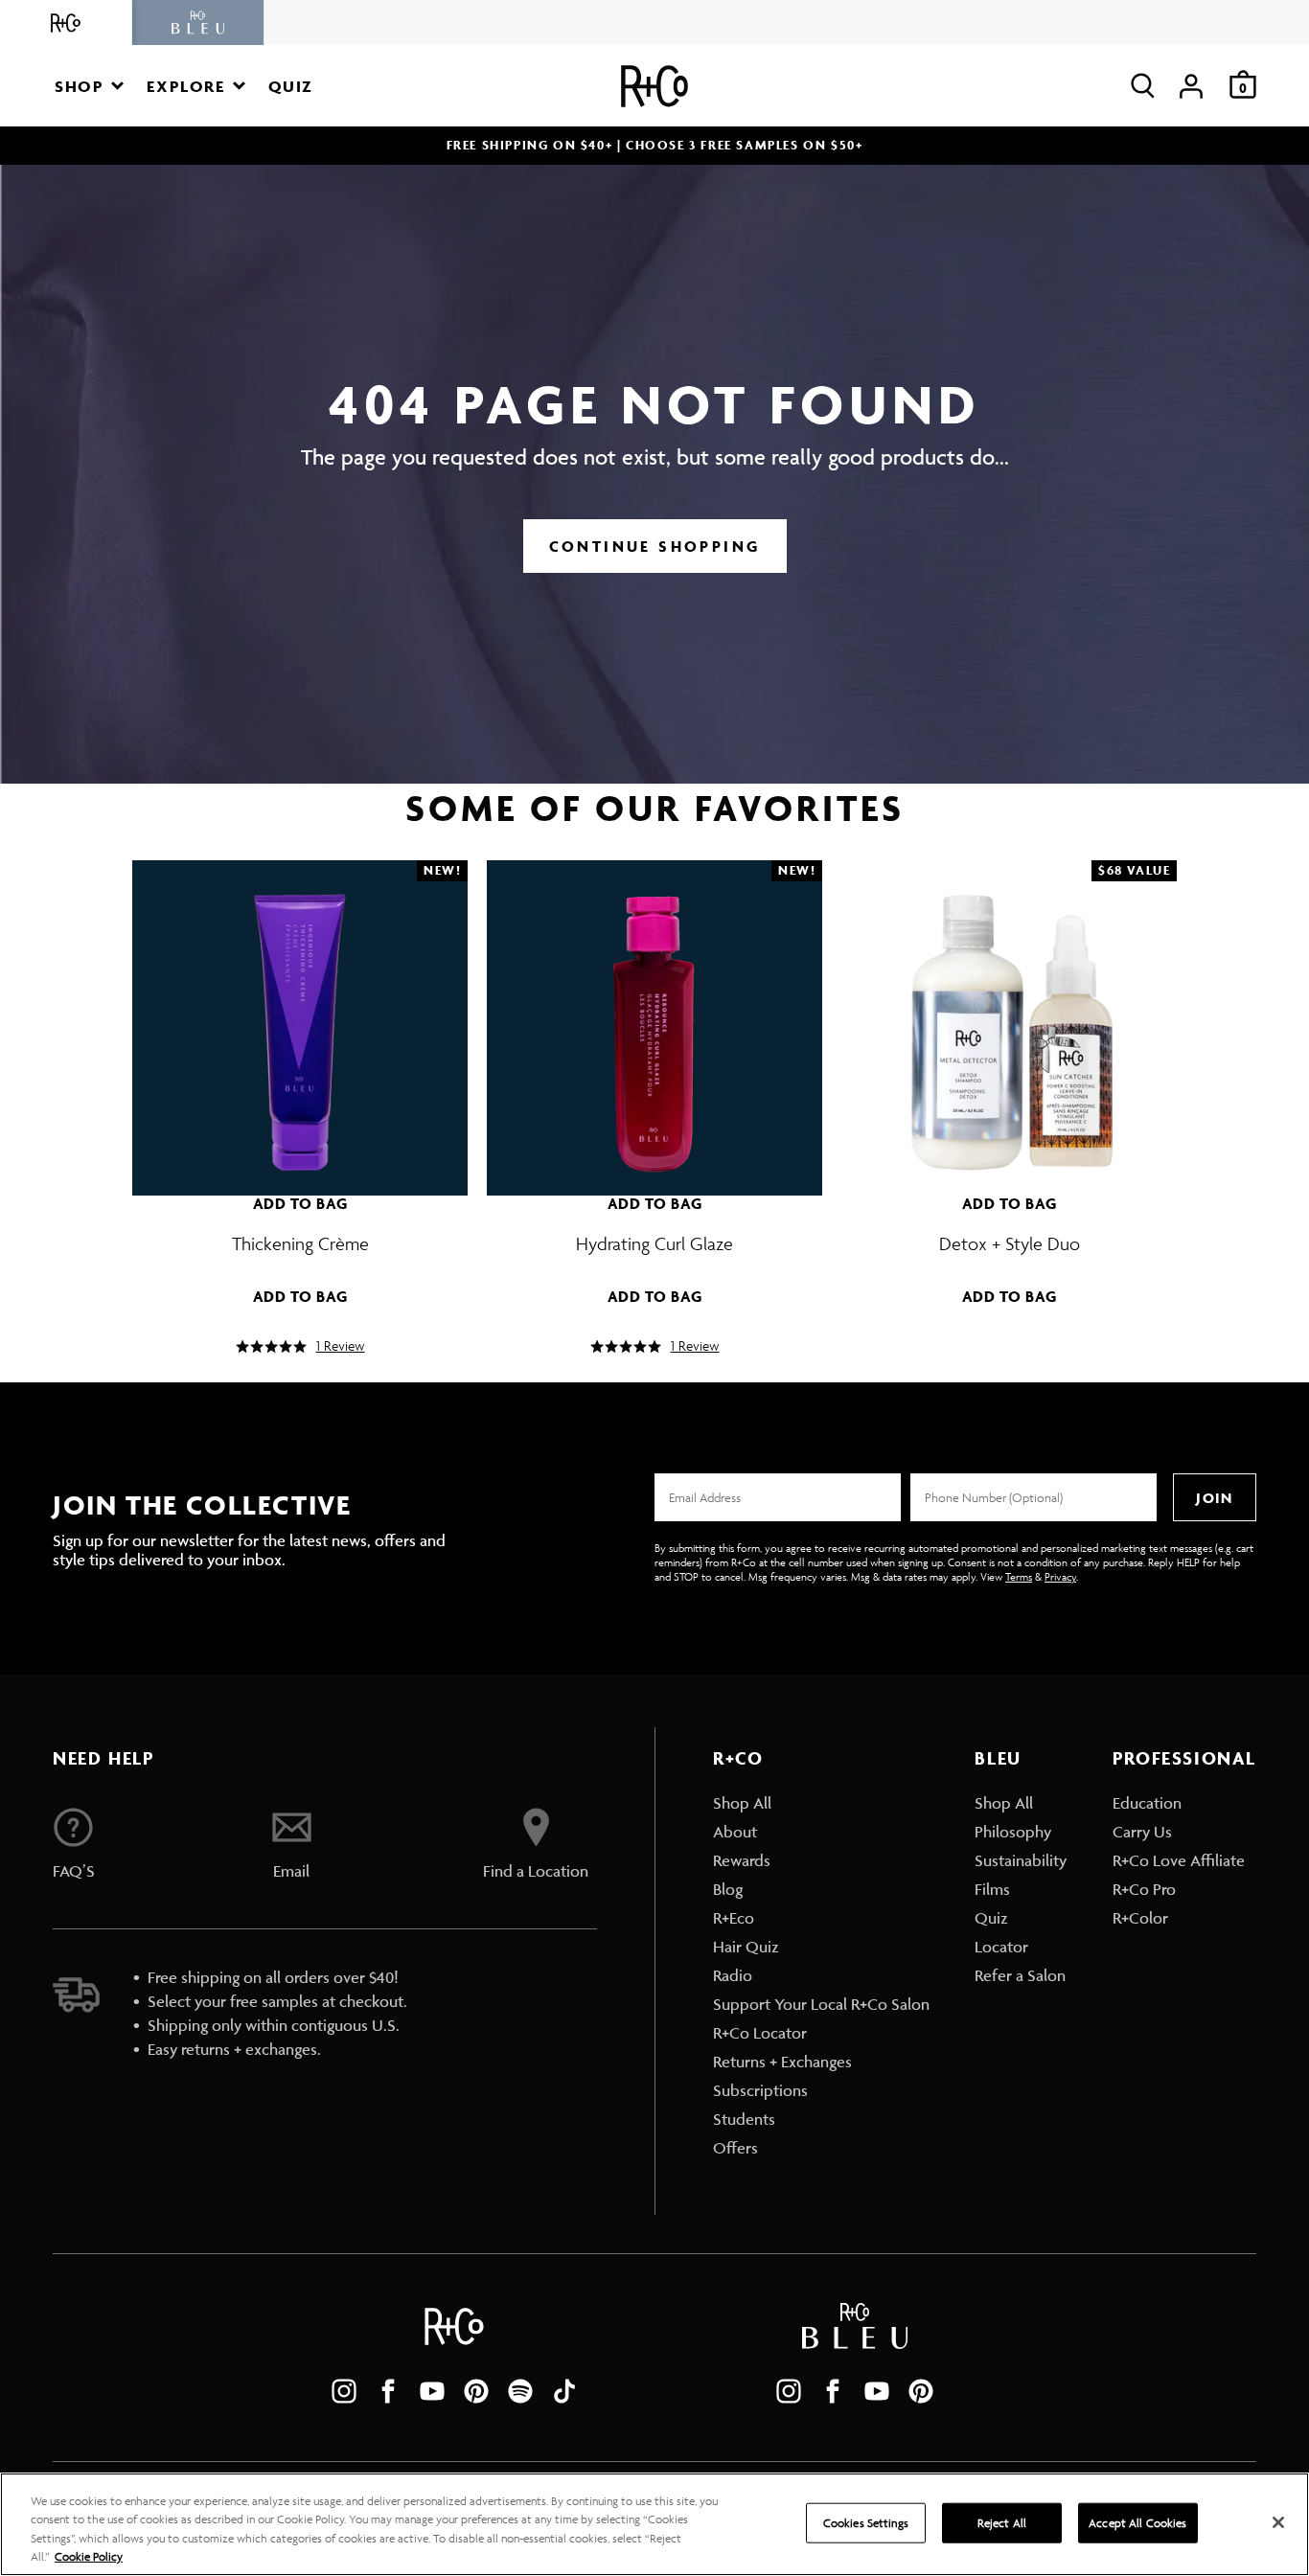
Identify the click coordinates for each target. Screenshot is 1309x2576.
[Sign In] (1191, 86)
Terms (1019, 1576)
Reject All (1002, 2523)
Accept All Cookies (1137, 2523)
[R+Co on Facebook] (388, 2391)
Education (1147, 1803)
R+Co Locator (760, 2033)
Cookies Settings (866, 2523)
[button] (89, 86)
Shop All (742, 1803)
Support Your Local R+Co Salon (821, 2004)
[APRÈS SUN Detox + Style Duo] (1009, 1018)
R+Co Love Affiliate (1179, 1860)
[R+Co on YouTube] (432, 2391)
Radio (733, 1975)
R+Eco (734, 1918)
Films (992, 1889)
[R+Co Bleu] (198, 23)
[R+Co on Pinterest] (476, 2391)
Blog (728, 1889)
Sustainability (1021, 1860)
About (735, 1832)
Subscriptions (760, 2090)
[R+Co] (66, 23)
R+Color (1140, 1918)
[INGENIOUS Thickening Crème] (300, 1018)
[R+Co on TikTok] (564, 2391)
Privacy (1060, 1576)
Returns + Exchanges (782, 2062)
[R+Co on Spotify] (520, 2391)
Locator (1001, 1947)
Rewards (742, 1860)
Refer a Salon (1020, 1975)
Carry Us (1142, 1832)
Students (744, 2119)
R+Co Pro (1144, 1889)
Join (1214, 1498)
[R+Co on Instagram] (344, 2391)
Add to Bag (300, 1203)
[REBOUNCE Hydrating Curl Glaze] (654, 1018)
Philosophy (1013, 1832)
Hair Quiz (746, 1947)
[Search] (1143, 86)
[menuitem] (821, 1803)
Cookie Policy (89, 2556)
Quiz (991, 1918)
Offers (735, 2148)
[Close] (1278, 2522)
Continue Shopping (655, 546)
